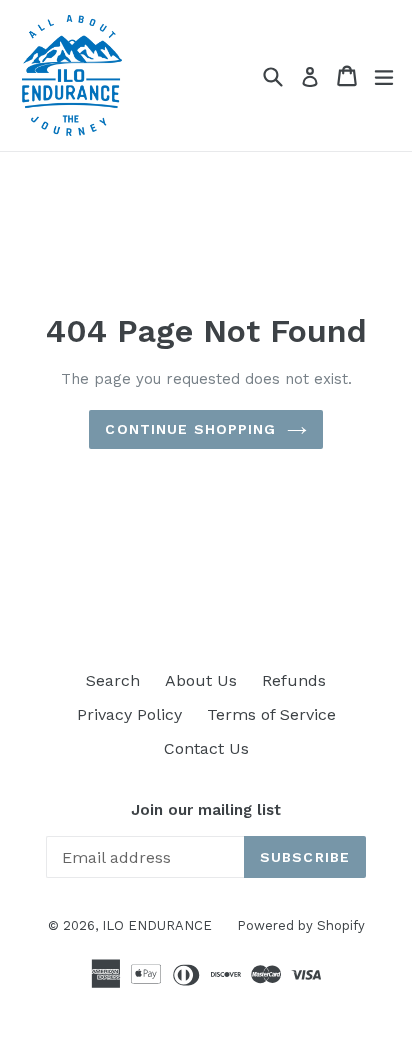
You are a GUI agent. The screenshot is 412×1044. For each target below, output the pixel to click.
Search (113, 680)
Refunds (294, 680)
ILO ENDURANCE (157, 925)
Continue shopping (190, 429)
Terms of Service (271, 714)
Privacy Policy (129, 714)
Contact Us (206, 748)
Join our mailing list (206, 810)
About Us (201, 680)
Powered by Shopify (301, 925)
